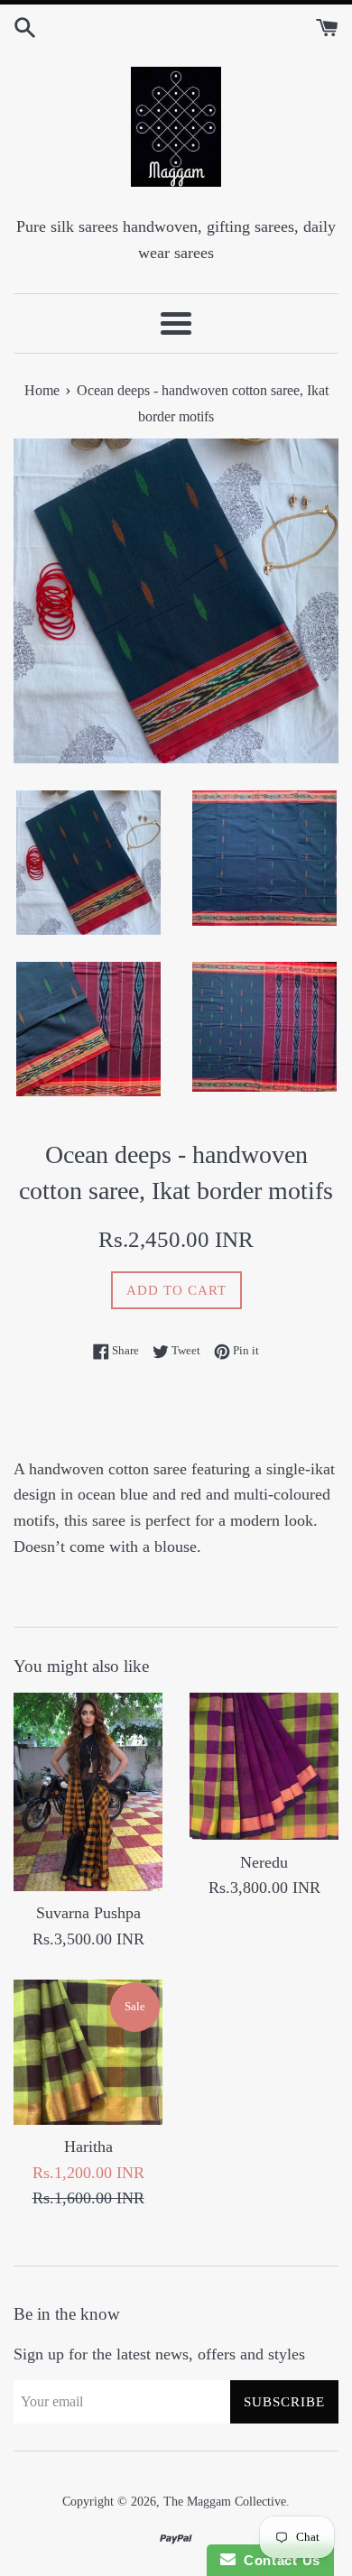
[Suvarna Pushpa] (88, 1792)
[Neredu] (264, 1767)
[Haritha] (88, 2052)
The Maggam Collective (225, 2501)
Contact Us (278, 2560)
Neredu (264, 1862)
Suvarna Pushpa (88, 1913)
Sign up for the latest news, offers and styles (159, 2354)
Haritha (88, 2147)
